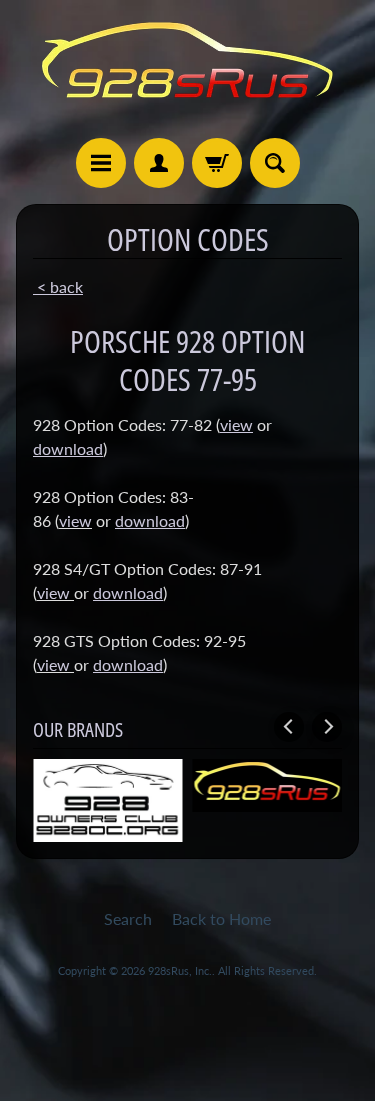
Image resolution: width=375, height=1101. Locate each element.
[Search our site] (275, 163)
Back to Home (221, 918)
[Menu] (101, 163)
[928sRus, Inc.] (188, 69)
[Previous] (289, 727)
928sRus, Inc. (180, 970)
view (75, 520)
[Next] (327, 727)
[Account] (159, 163)
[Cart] (217, 163)
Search (128, 918)
